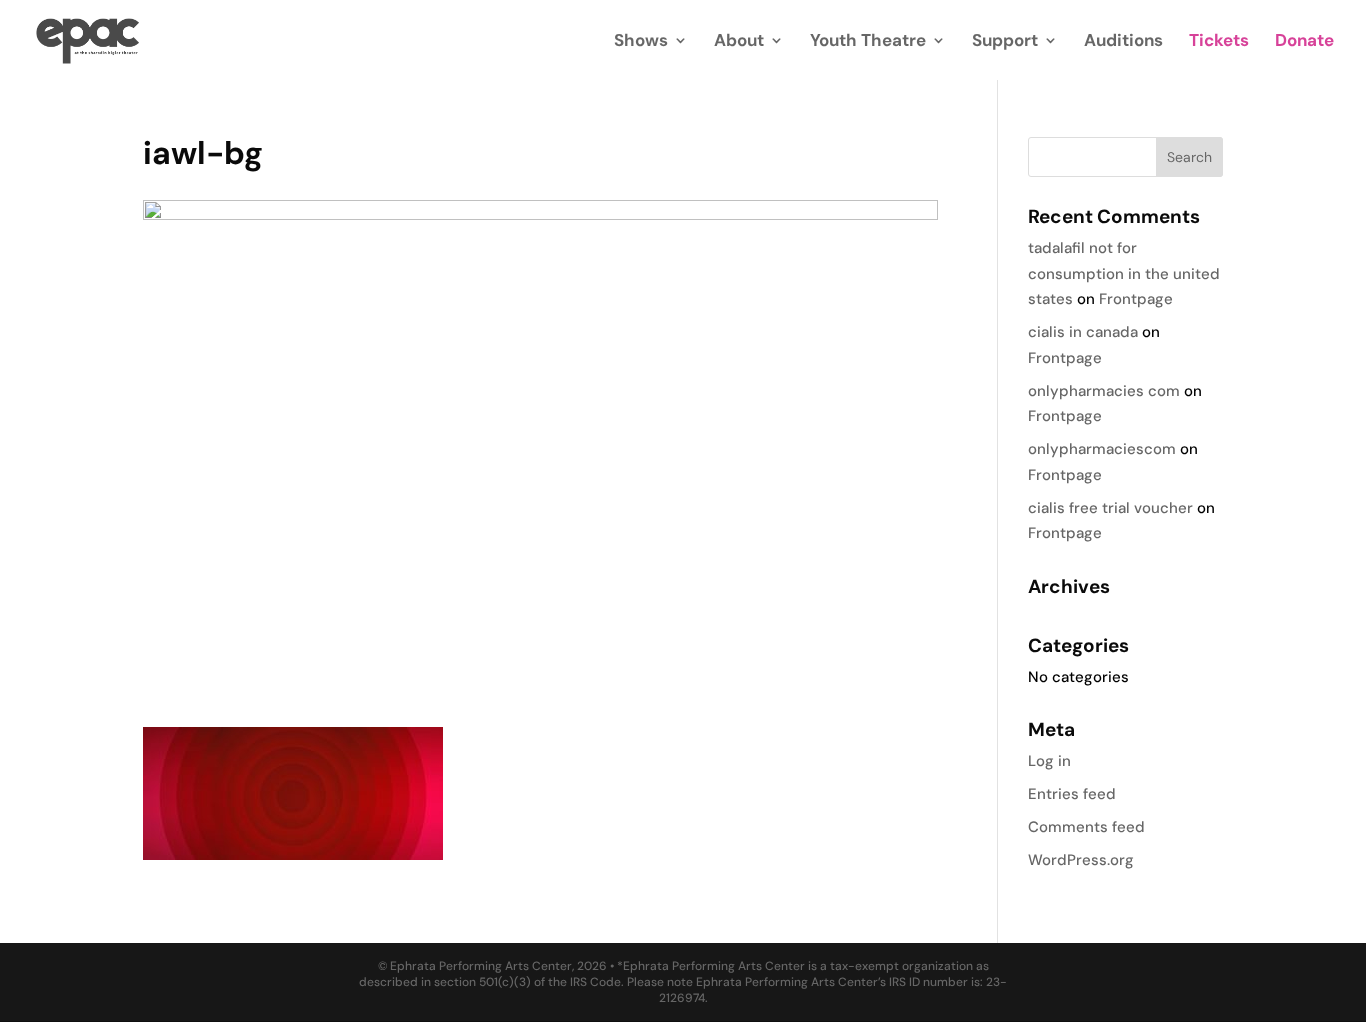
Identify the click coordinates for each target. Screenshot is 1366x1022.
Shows (641, 42)
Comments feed (1086, 827)
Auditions (1123, 42)
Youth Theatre (868, 42)
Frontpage (1136, 299)
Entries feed (1072, 794)
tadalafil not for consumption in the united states (1124, 273)
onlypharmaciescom (1102, 449)
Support (1005, 42)
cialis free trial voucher (1110, 508)
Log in (1049, 761)
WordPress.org (1081, 860)
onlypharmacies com (1104, 391)
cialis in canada (1083, 332)
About (739, 42)
